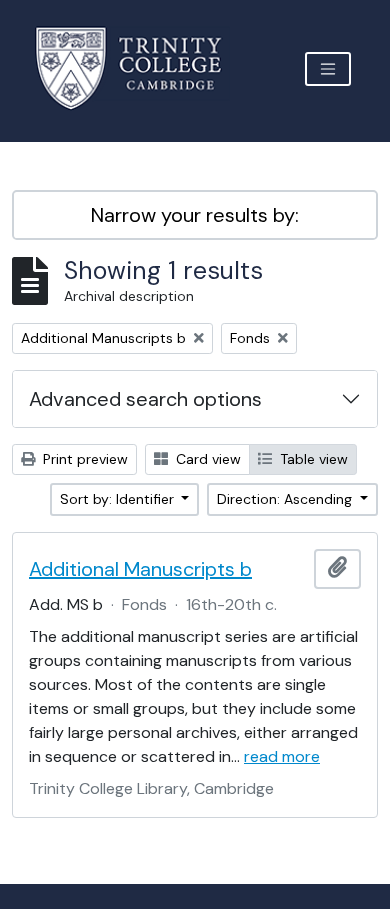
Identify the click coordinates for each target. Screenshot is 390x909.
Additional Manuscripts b (140, 569)
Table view (312, 459)
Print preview (83, 459)
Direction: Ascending (286, 499)
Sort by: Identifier (119, 499)
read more (282, 756)
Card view (206, 459)
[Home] (140, 68)
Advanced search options (145, 399)
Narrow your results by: (195, 215)
